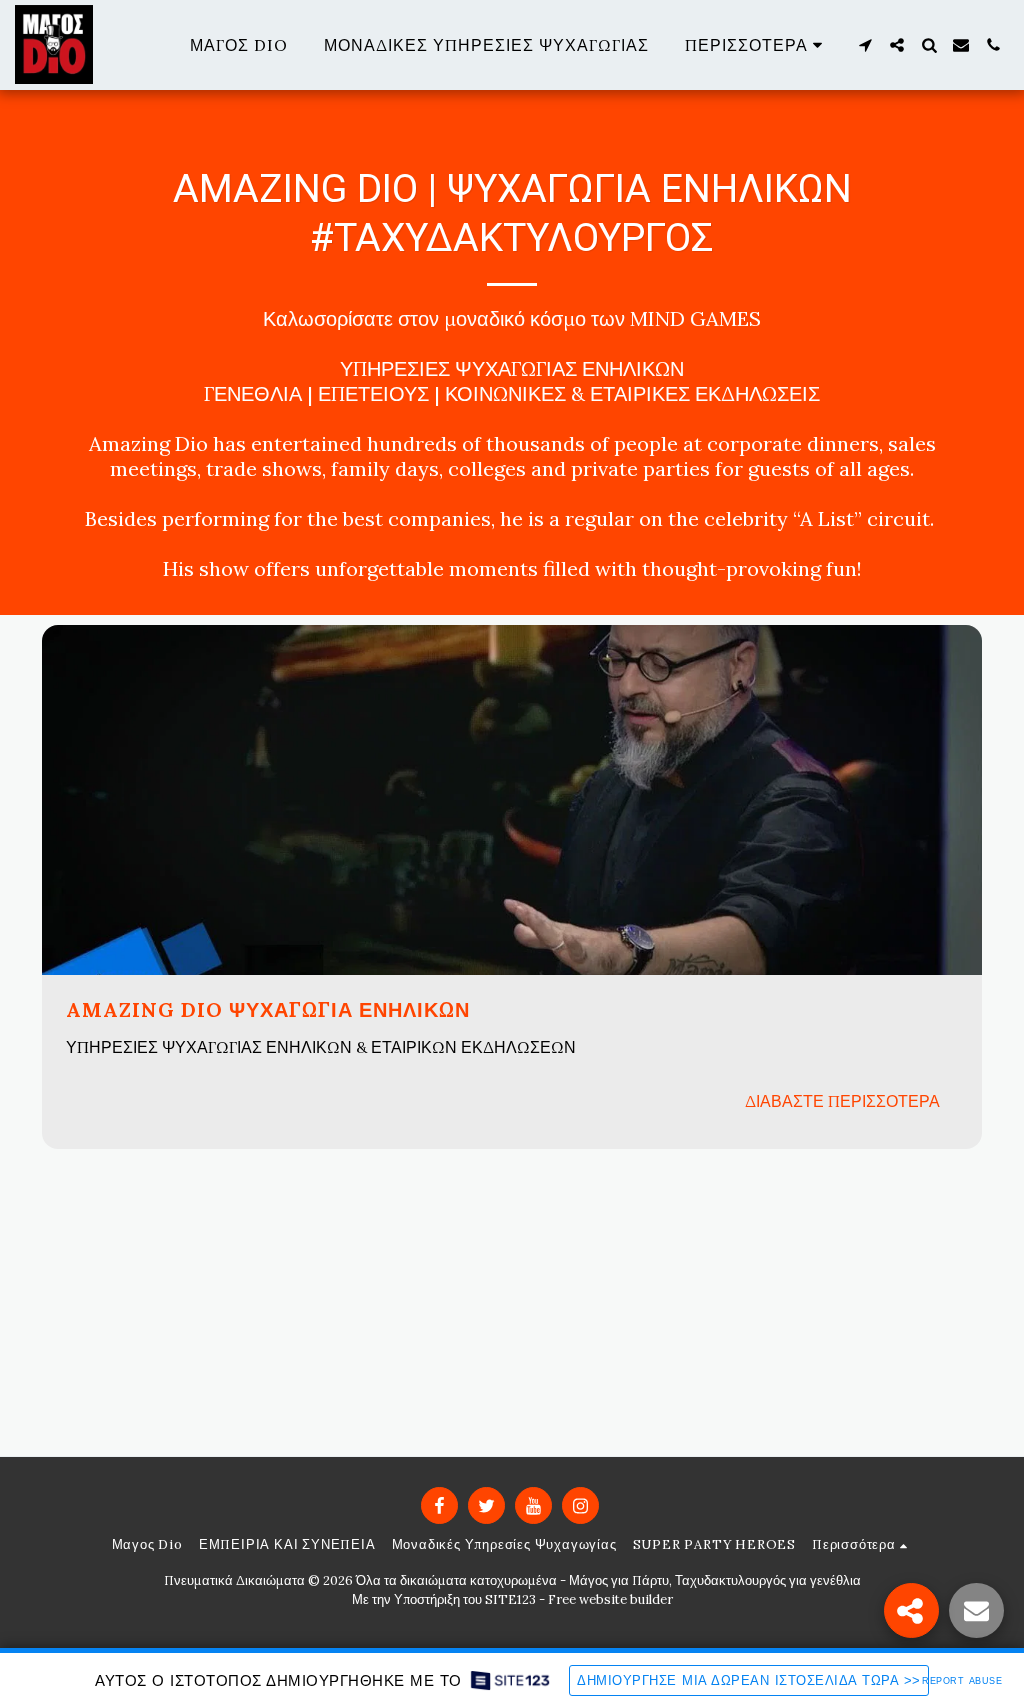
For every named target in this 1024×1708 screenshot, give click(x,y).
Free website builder (610, 1599)
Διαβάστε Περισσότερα (842, 1101)
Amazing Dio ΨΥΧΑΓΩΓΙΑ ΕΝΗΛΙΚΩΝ (268, 1009)
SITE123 (510, 1599)
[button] (865, 45)
